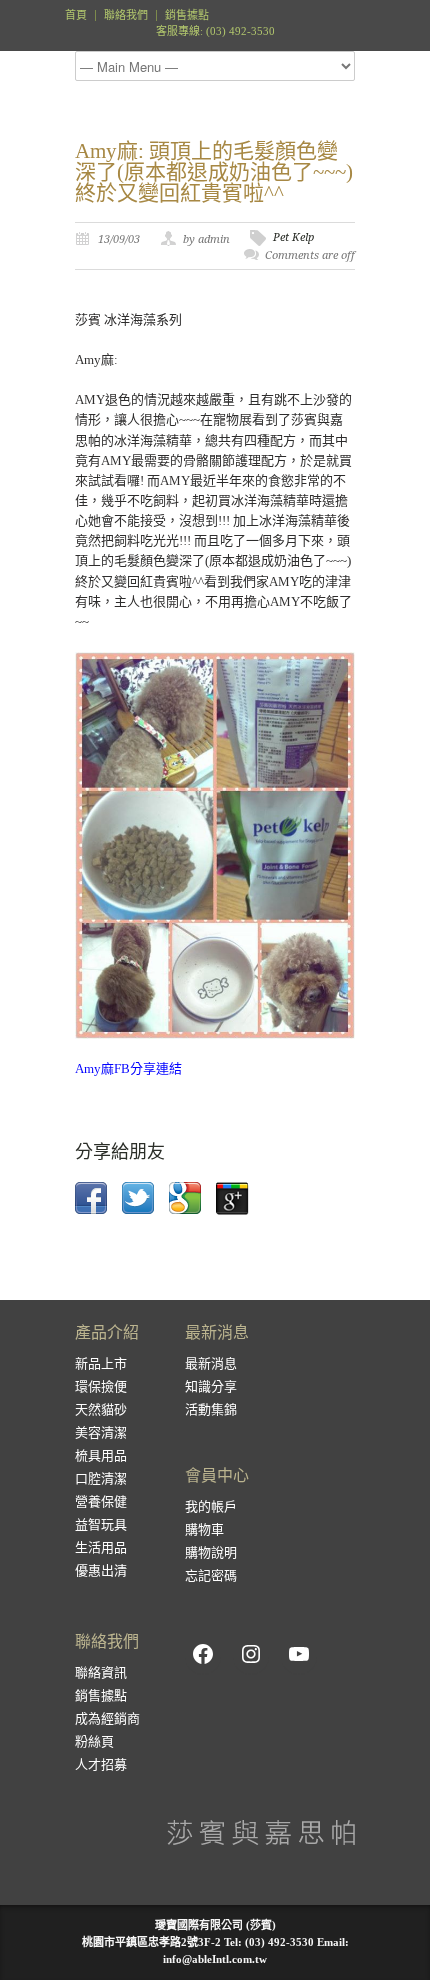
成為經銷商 (107, 1718)
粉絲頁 (94, 1741)
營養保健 (101, 1501)
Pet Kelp (293, 237)
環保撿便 (101, 1386)
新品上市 (101, 1363)
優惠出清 (101, 1570)
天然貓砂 (101, 1409)
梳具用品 (101, 1455)
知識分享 (211, 1386)
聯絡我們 (126, 15)
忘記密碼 (211, 1575)
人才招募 (101, 1764)
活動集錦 (211, 1409)
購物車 (204, 1529)
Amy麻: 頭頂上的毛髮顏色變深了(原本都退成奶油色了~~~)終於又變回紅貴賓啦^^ (214, 172)
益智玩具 (101, 1524)
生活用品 (101, 1547)
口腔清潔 (101, 1478)
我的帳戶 (211, 1506)
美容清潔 (101, 1432)
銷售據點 (187, 15)
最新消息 (211, 1363)
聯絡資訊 (101, 1672)
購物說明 (211, 1552)
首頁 (76, 15)
